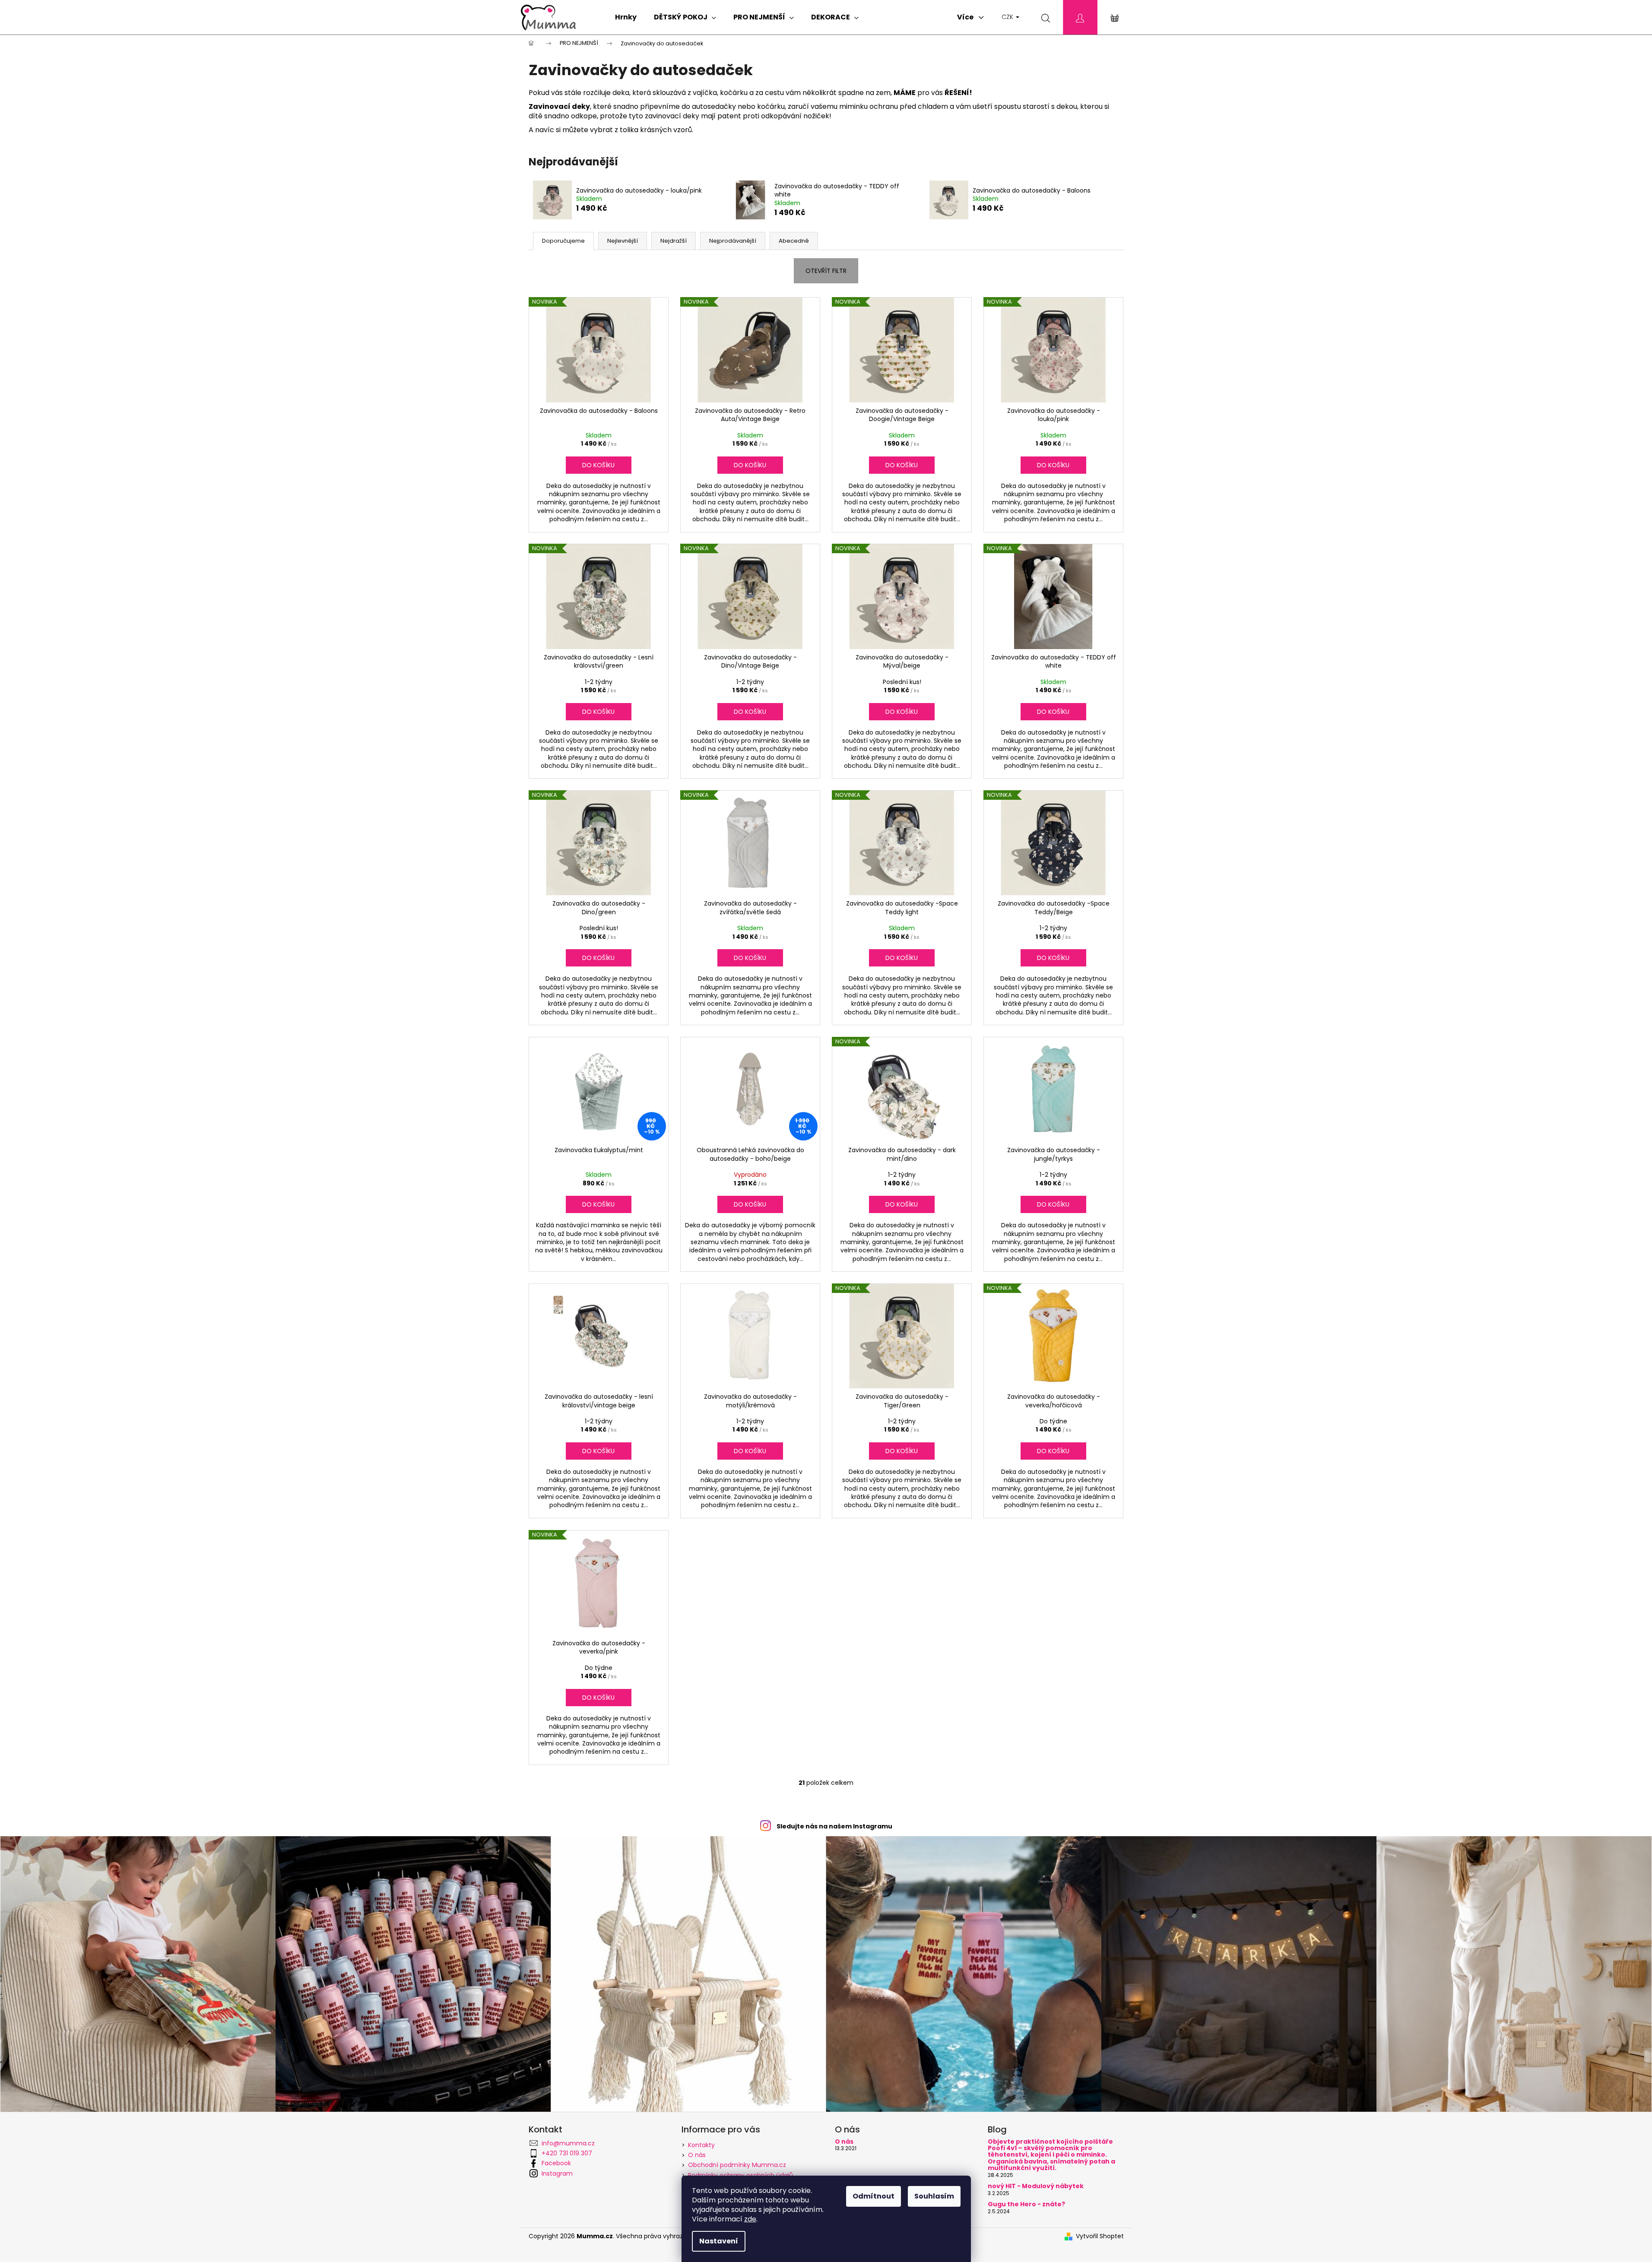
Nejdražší (674, 241)
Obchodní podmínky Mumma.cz (737, 2165)
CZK (1008, 17)
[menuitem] (626, 17)
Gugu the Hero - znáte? (1026, 2204)
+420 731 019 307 (567, 2153)
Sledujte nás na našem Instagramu (834, 1826)
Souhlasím (934, 2196)
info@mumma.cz (568, 2143)
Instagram (557, 2173)
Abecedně (794, 241)
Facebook (556, 2163)
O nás (697, 2155)
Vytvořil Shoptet (1100, 2236)
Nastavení (719, 2241)
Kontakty (701, 2145)
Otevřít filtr (826, 271)
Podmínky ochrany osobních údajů (740, 2175)
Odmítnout (874, 2196)
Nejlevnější (623, 241)
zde (750, 2219)
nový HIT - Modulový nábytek (1036, 2186)
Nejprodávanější (733, 241)
